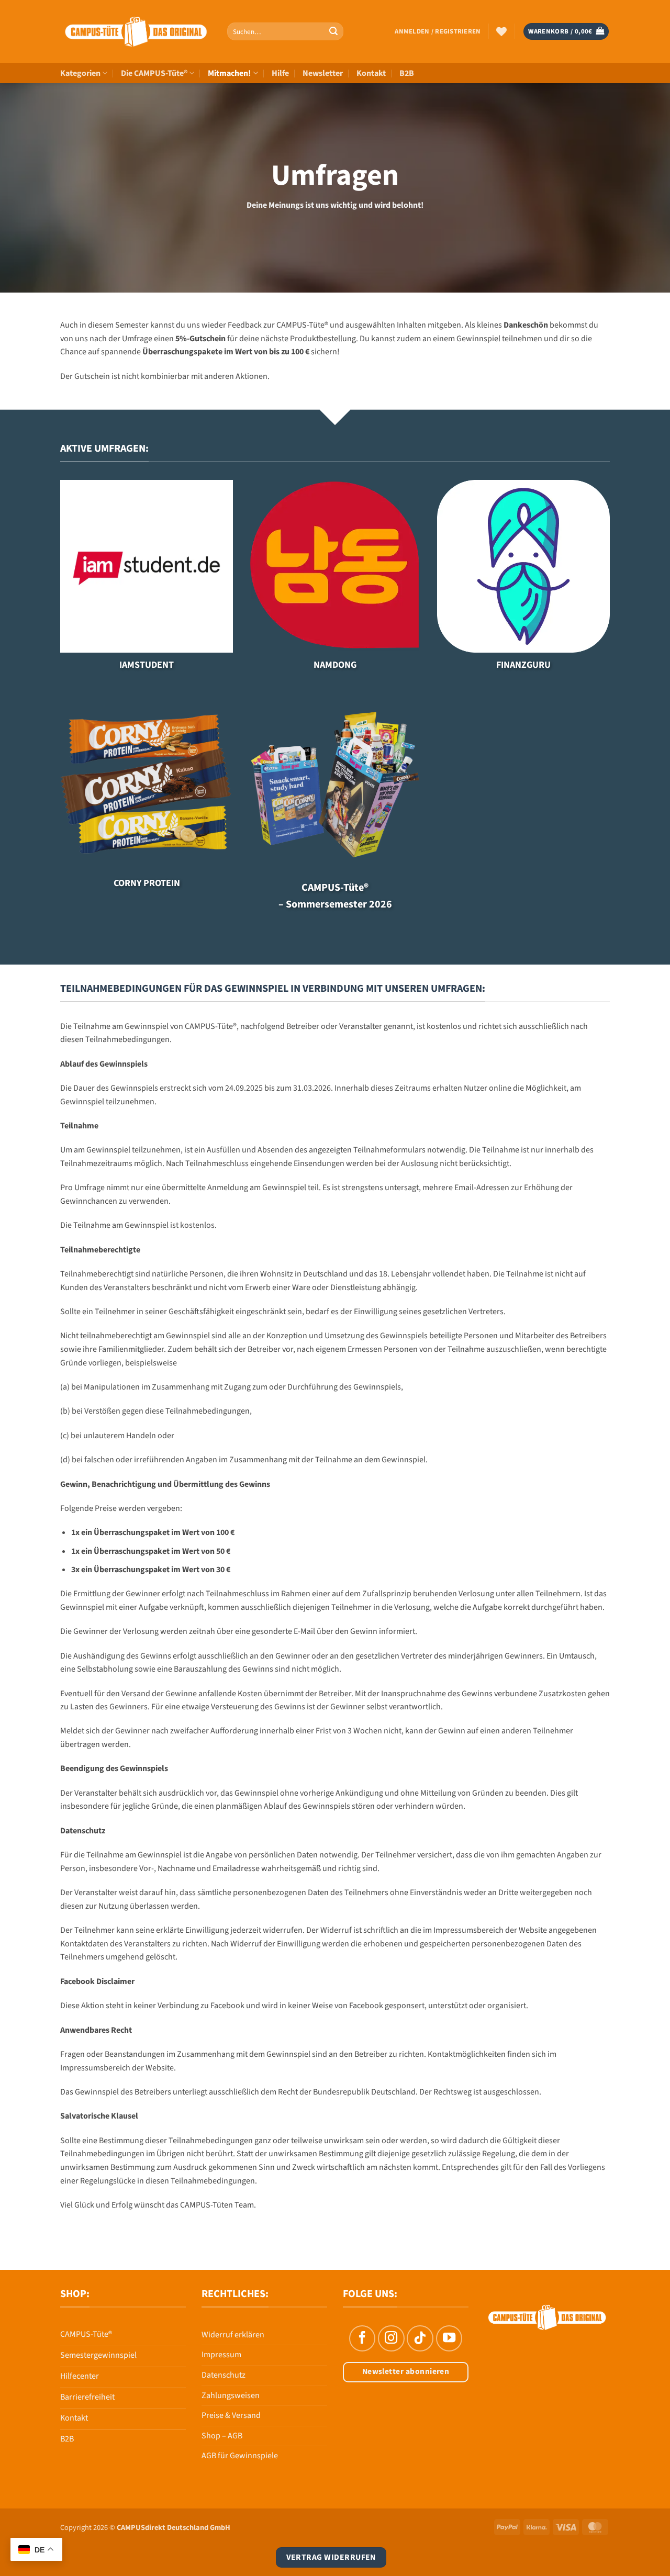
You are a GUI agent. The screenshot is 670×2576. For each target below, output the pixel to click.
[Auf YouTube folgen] (449, 2338)
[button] (438, 31)
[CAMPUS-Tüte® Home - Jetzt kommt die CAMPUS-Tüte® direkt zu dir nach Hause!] (136, 32)
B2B (407, 73)
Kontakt (371, 73)
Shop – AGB (222, 2436)
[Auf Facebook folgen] (362, 2338)
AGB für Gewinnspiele (240, 2456)
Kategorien (80, 73)
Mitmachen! (229, 73)
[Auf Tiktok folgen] (420, 2338)
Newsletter (323, 73)
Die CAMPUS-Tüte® (154, 73)
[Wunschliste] (501, 31)
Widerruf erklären (233, 2335)
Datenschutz (224, 2375)
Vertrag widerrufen (331, 2557)
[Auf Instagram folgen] (391, 2338)
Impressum (221, 2355)
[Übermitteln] (333, 31)
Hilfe (280, 73)
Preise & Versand (231, 2415)
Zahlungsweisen (231, 2395)
